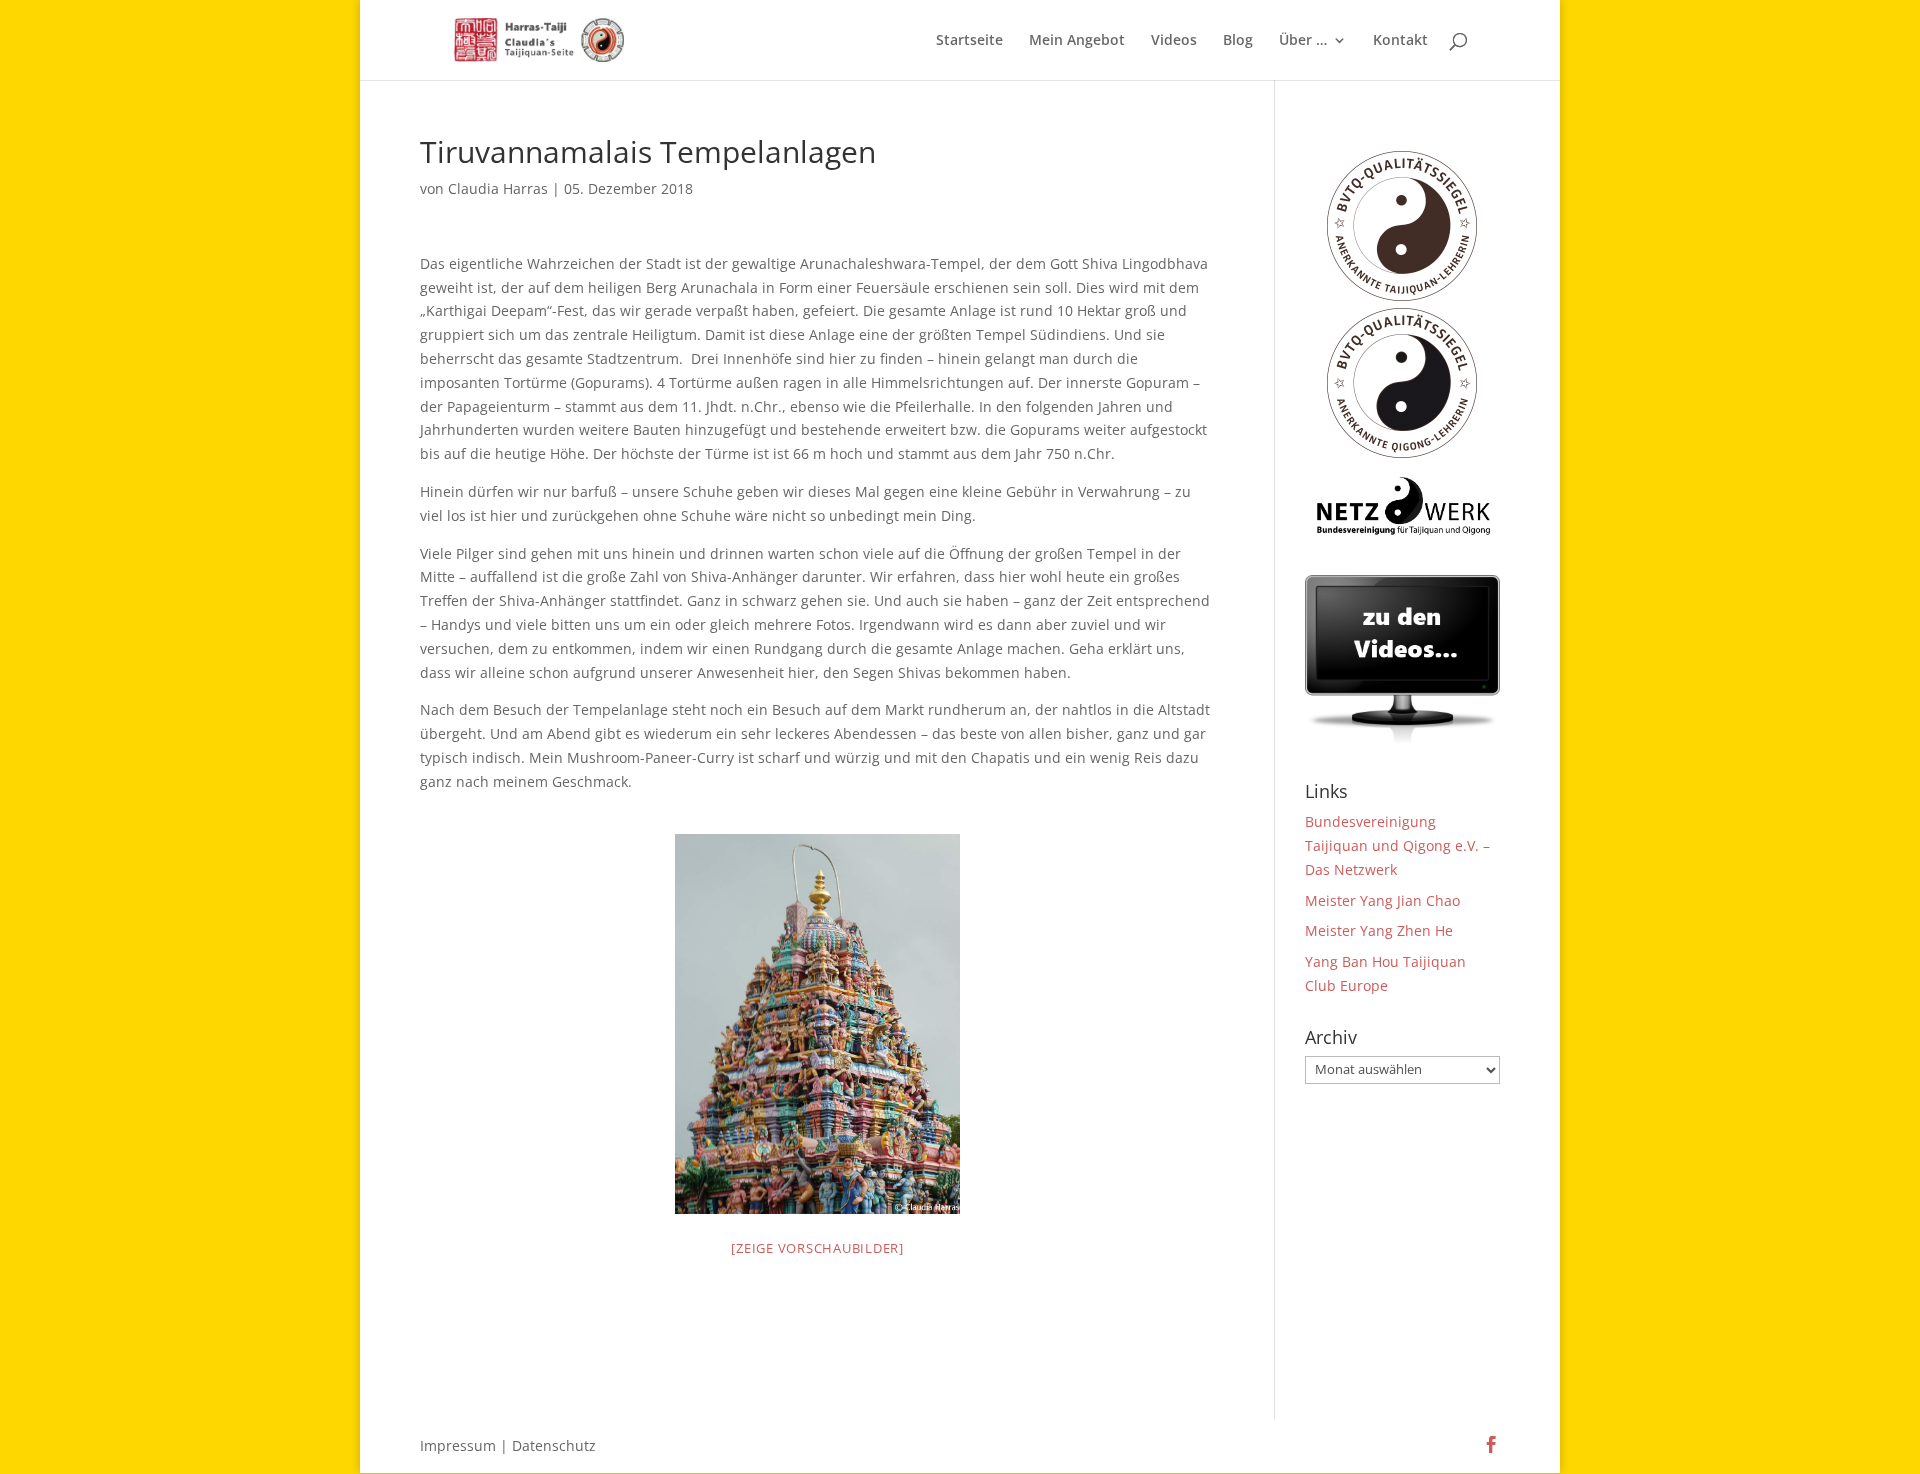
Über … (1303, 41)
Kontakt (1400, 41)
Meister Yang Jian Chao (1382, 900)
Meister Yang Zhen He (1379, 930)
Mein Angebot (1077, 41)
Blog (1238, 41)
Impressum (458, 1445)
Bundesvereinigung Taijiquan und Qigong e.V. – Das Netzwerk (1397, 845)
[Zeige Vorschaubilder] (817, 1248)
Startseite (969, 41)
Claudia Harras (498, 188)
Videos (1174, 41)
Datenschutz (554, 1445)
